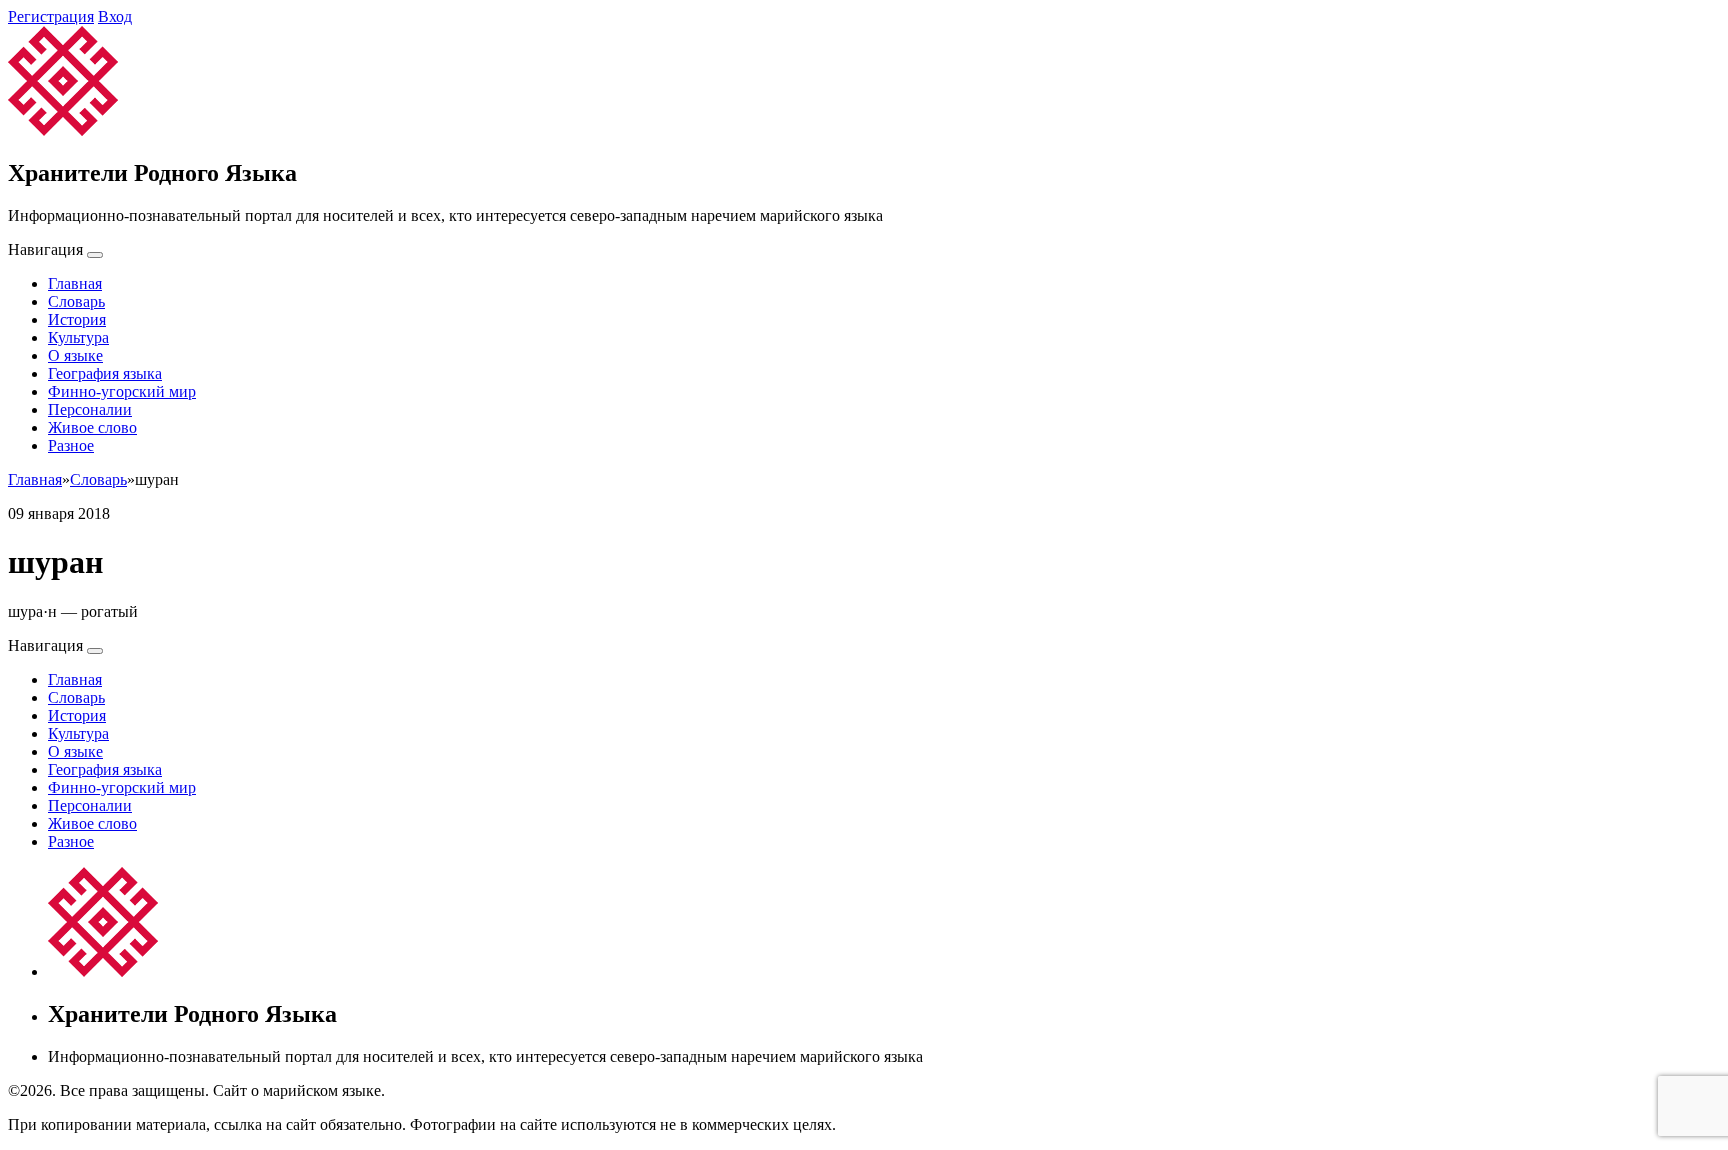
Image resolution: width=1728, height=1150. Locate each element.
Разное (71, 445)
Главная (75, 283)
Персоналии (90, 409)
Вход (115, 16)
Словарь (76, 301)
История (77, 319)
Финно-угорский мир (122, 391)
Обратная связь (441, 1090)
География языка (105, 373)
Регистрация (51, 16)
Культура (78, 337)
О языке (75, 355)
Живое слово (92, 427)
